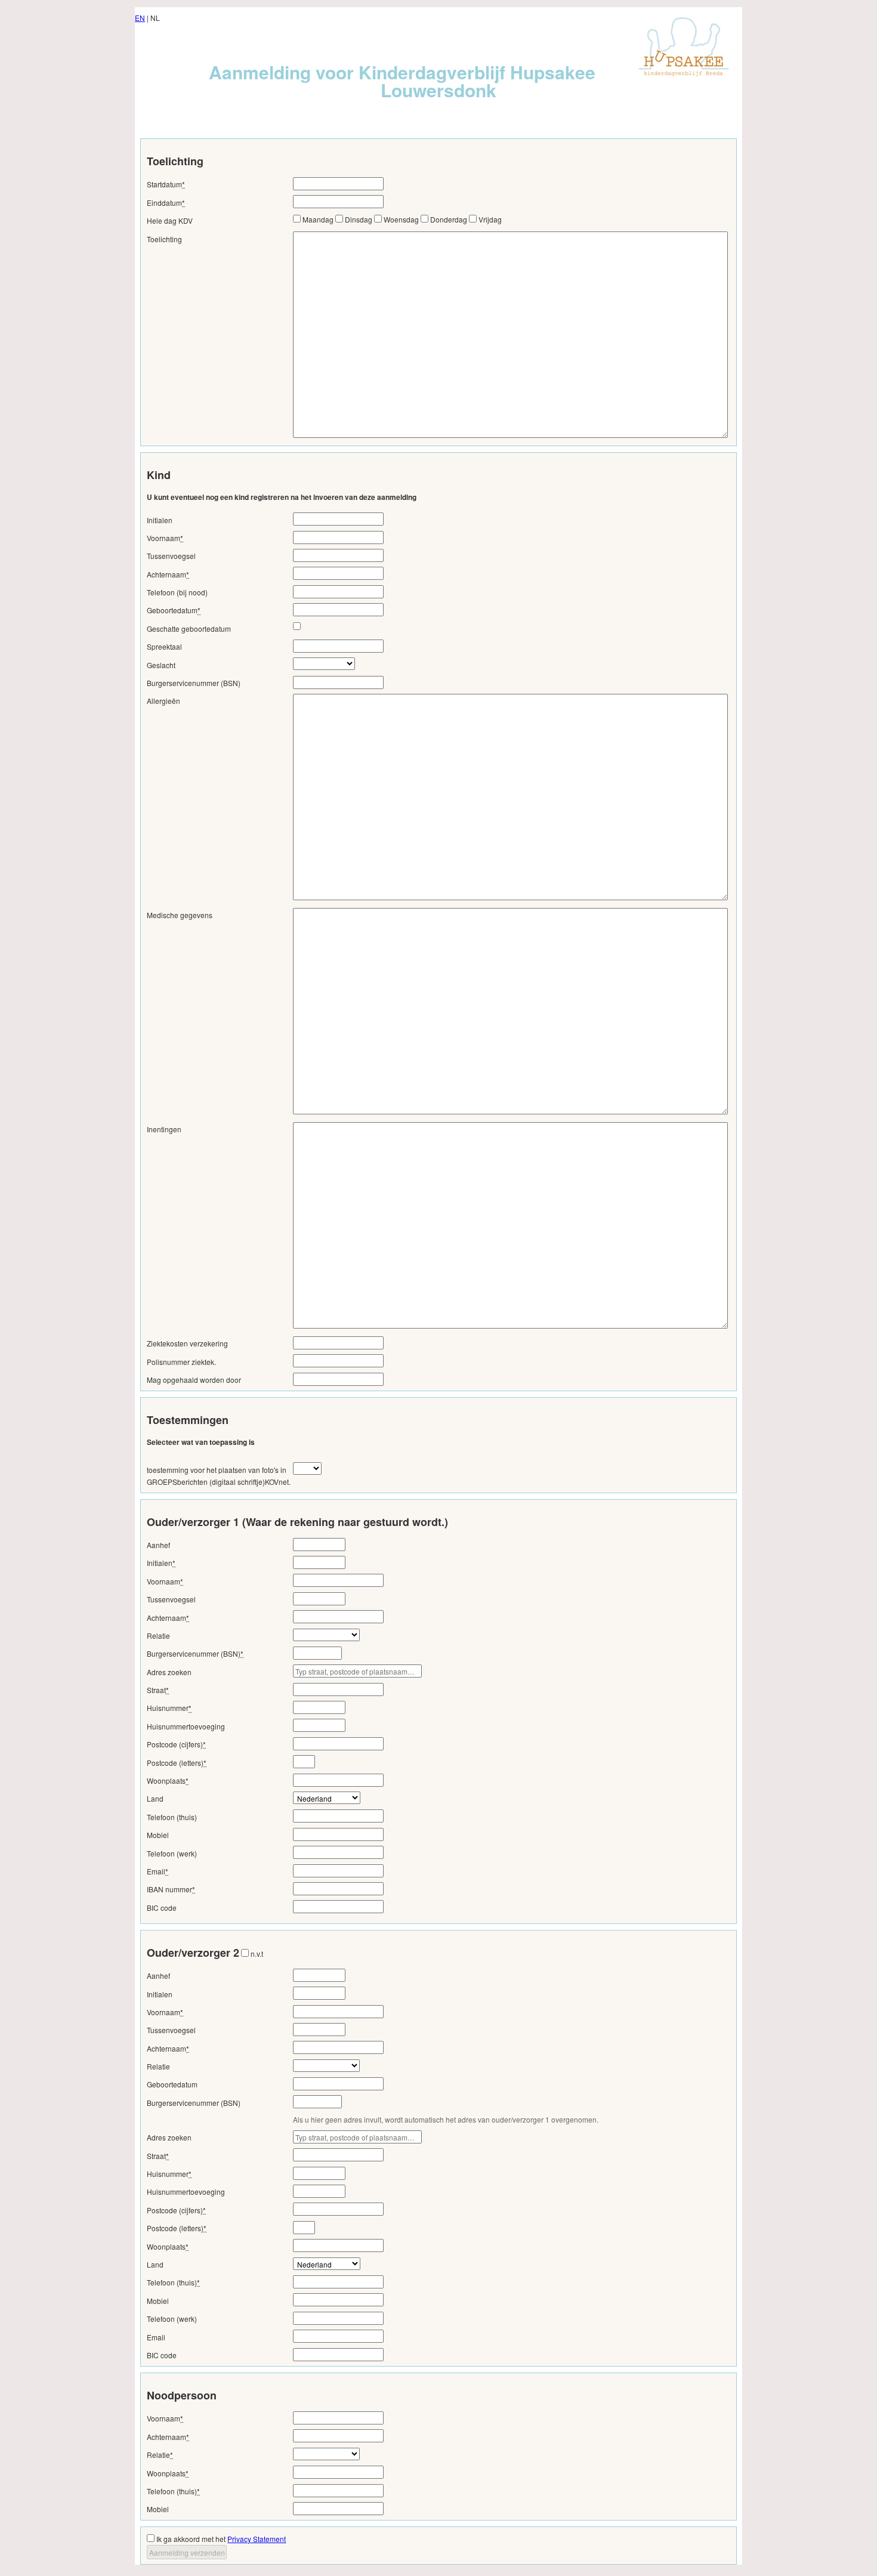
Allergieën (163, 701)
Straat (158, 1690)
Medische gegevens (180, 915)
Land (155, 1798)
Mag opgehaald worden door (194, 1380)
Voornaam (165, 538)
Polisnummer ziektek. (181, 1362)
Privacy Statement (257, 2539)
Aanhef (158, 1545)
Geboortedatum (174, 610)
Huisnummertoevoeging (186, 1726)
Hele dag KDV (170, 220)
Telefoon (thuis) (172, 1817)
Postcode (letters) (177, 1763)
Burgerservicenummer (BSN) (194, 683)
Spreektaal (164, 646)
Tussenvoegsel (171, 556)
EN (140, 18)
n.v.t (257, 1953)
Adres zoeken (169, 1672)
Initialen (160, 520)
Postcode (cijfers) (176, 1744)
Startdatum (166, 184)
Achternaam (168, 574)
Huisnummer (169, 1708)
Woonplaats (168, 1780)
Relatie (158, 1636)
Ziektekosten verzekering (187, 1343)
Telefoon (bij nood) (177, 592)
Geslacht (161, 665)
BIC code (162, 1908)
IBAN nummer (171, 1889)
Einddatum (166, 203)
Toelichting (164, 239)
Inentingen (164, 1129)
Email (158, 1871)
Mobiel (158, 1835)
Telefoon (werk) (172, 1853)
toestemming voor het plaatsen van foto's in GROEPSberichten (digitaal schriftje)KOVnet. (219, 1476)
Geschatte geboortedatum (189, 628)
